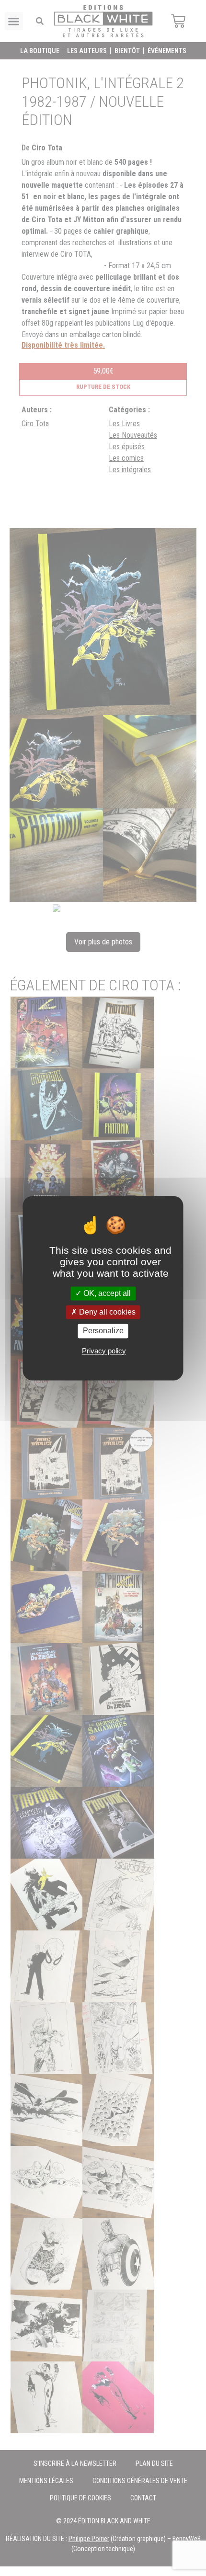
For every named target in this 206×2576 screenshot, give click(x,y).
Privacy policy (104, 1351)
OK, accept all (106, 1293)
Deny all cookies (106, 1312)
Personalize (103, 1331)
